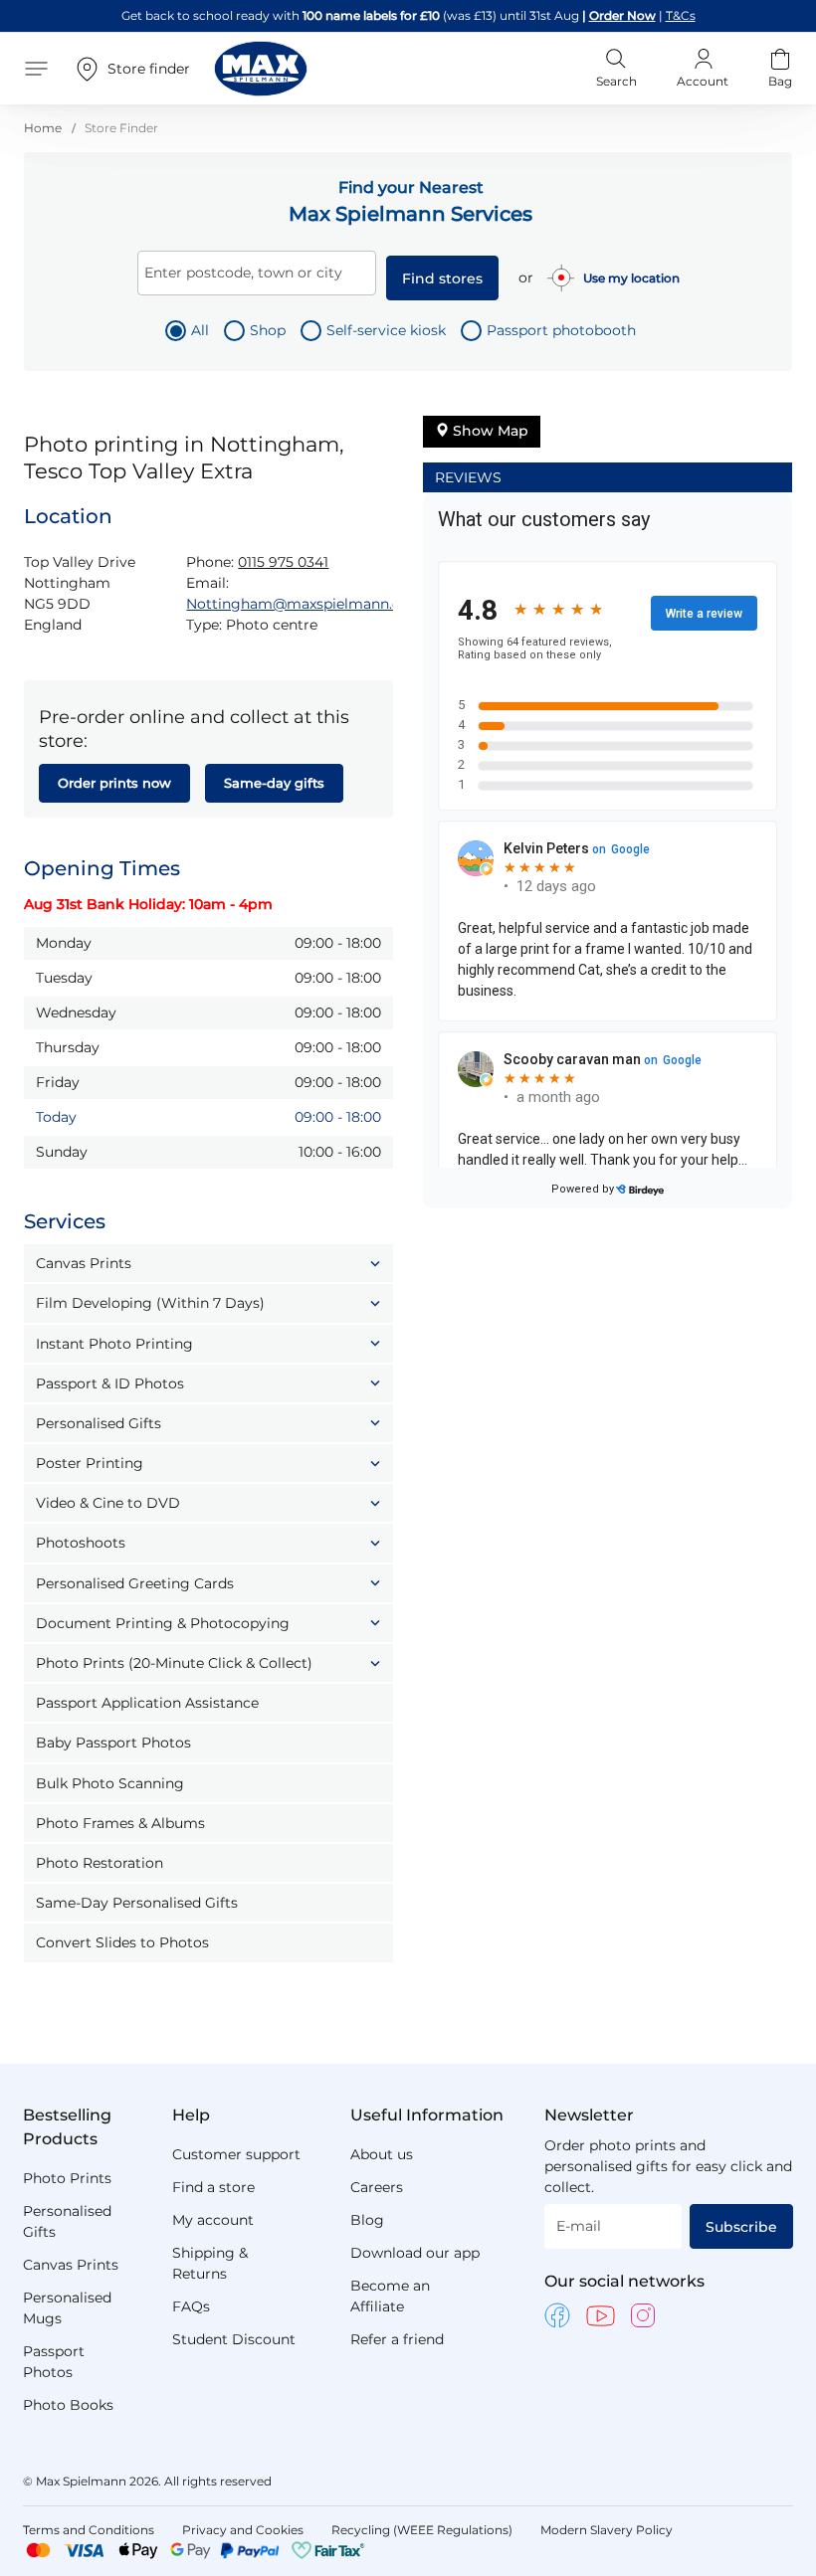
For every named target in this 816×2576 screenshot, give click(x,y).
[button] (208, 1263)
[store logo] (261, 69)
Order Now (622, 15)
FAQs (191, 2306)
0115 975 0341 (283, 562)
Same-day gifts (274, 783)
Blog (367, 2220)
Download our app (415, 2253)
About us (382, 2154)
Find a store (213, 2187)
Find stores (442, 278)
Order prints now (114, 783)
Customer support (236, 2154)
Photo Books (68, 2405)
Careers (377, 2187)
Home (44, 128)
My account (213, 2220)
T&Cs (681, 15)
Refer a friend (397, 2339)
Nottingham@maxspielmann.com (305, 604)
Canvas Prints (71, 2265)
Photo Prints (67, 2178)
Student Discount (234, 2339)
